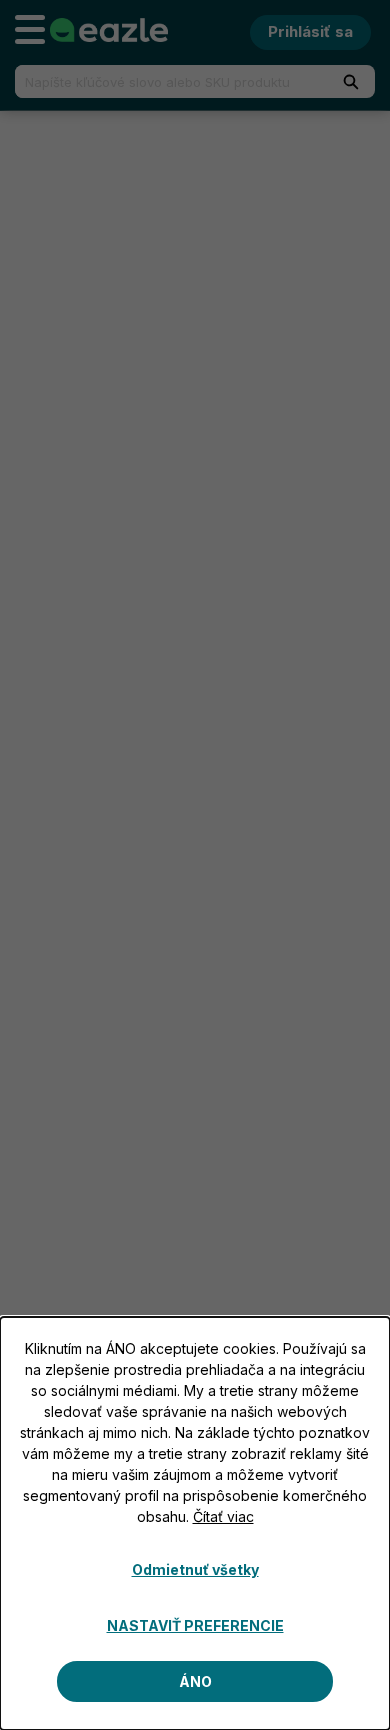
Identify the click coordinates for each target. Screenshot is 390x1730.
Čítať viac (223, 1516)
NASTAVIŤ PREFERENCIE (195, 1625)
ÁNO (195, 1681)
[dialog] (195, 1523)
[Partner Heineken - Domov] (109, 30)
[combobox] (163, 81)
